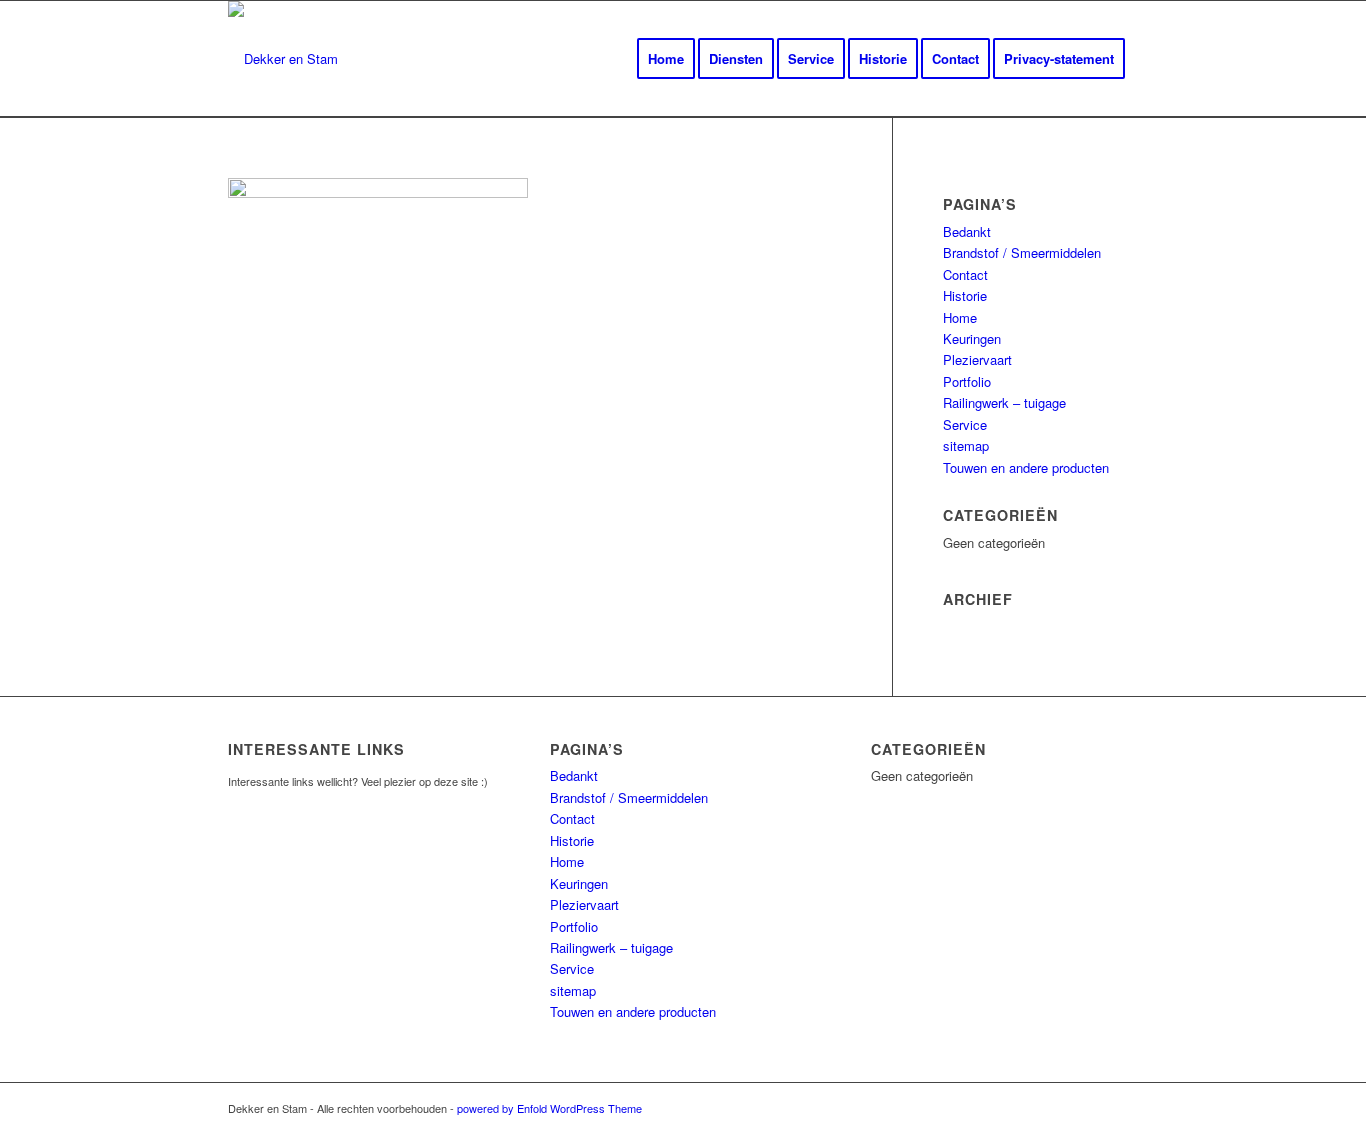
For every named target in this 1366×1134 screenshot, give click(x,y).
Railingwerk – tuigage (1004, 402)
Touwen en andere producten (1026, 467)
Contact (965, 274)
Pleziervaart (977, 359)
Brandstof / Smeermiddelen (1022, 252)
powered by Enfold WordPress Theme (549, 1108)
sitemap (966, 445)
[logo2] (283, 59)
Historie (965, 295)
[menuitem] (666, 59)
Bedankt (967, 231)
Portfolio (967, 381)
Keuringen (972, 338)
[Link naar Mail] (1123, 1108)
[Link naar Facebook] (1093, 1108)
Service (965, 424)
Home (960, 317)
